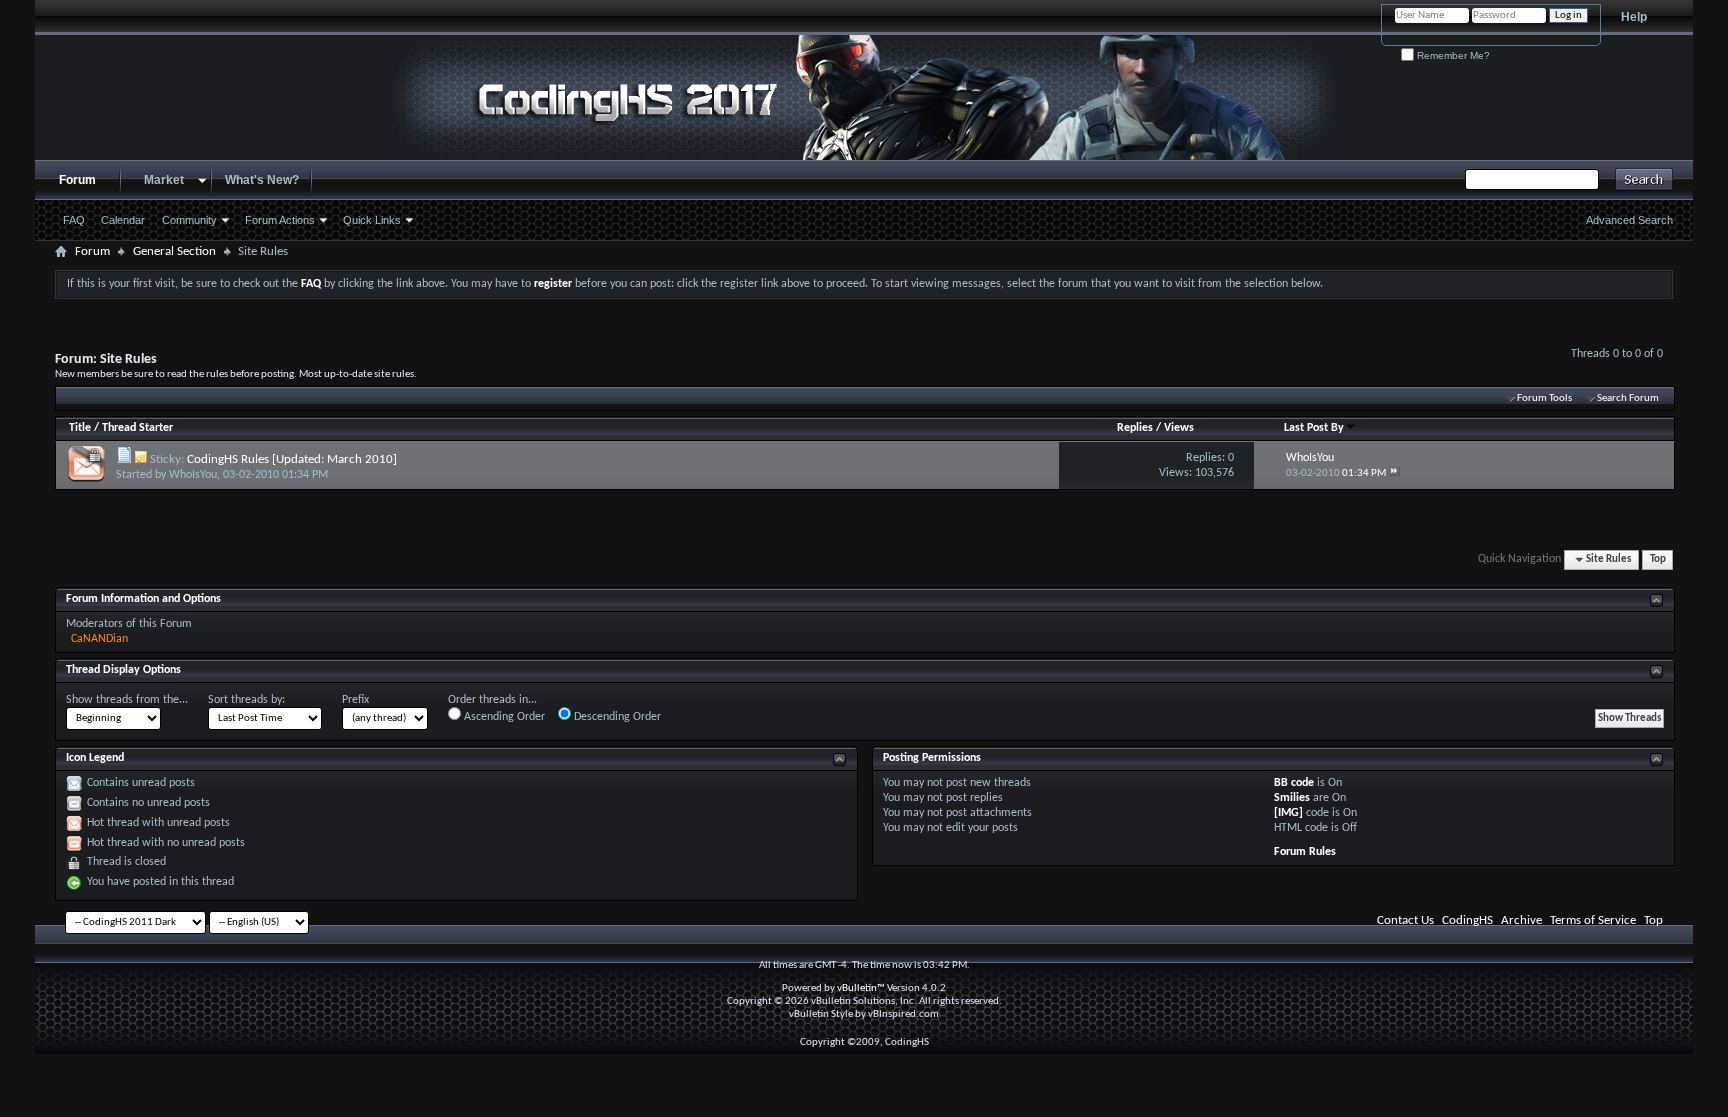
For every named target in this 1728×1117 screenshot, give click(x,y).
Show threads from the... (127, 700)
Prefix (355, 700)
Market (164, 180)
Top (1658, 559)
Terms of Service (1593, 920)
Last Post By (1314, 428)
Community (189, 220)
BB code (1294, 783)
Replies (1135, 428)
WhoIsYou (193, 475)
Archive (1521, 920)
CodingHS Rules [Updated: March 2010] (292, 459)
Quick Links (372, 220)
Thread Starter (137, 428)
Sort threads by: (246, 700)
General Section (174, 251)
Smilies (1292, 798)
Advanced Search (1629, 220)
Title (80, 428)
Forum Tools (1544, 398)
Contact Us (1405, 920)
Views (1179, 428)
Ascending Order (503, 717)
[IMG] (1288, 813)
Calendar (123, 220)
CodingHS (1467, 920)
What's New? (262, 180)
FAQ (74, 220)
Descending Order (616, 717)
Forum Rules (1305, 852)
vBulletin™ (861, 988)
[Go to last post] (1394, 473)
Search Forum (1628, 398)
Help (1634, 17)
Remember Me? (1452, 55)
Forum (77, 180)
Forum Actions (280, 220)
